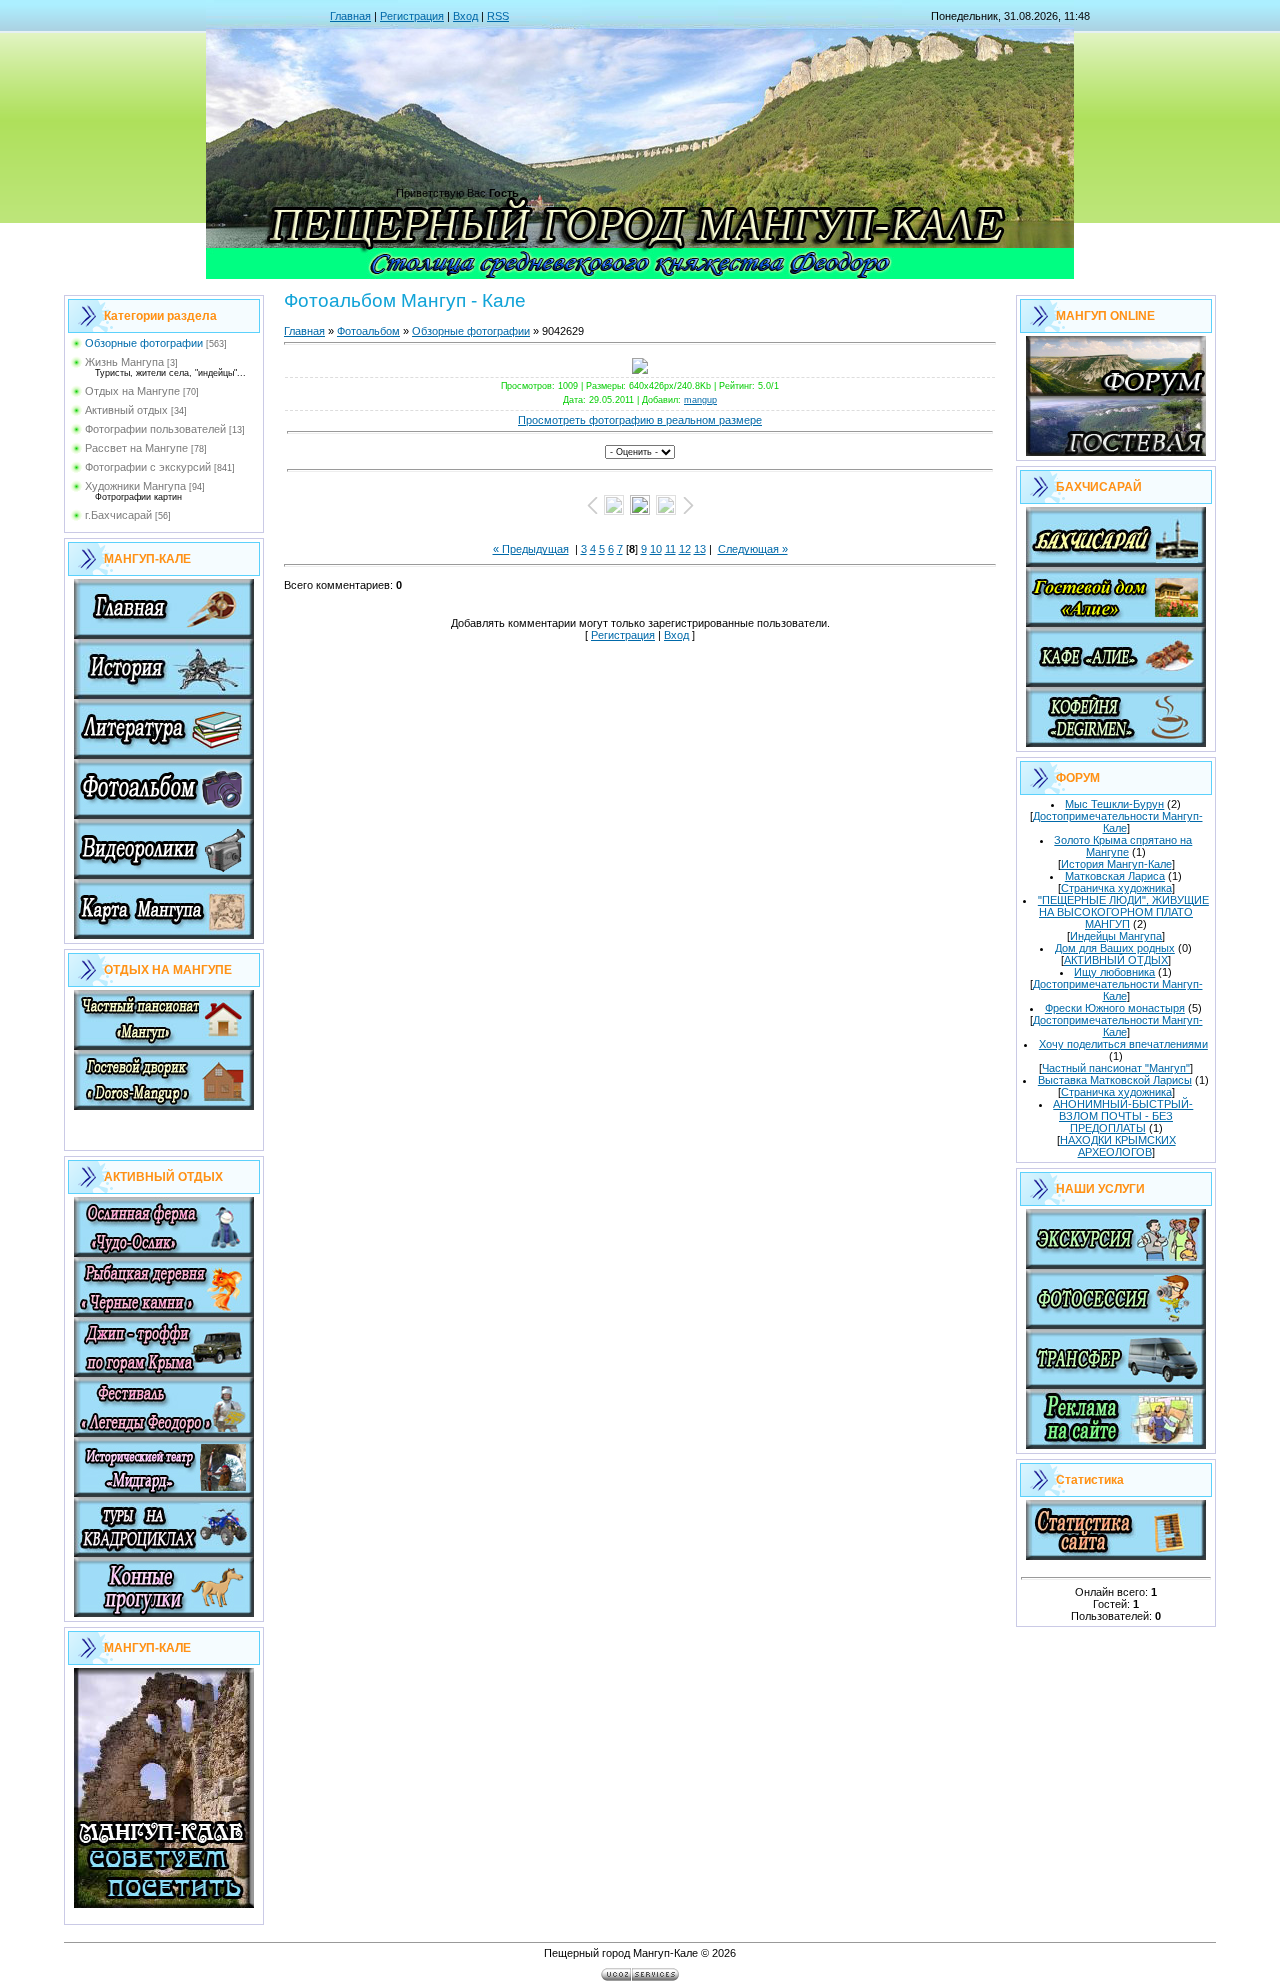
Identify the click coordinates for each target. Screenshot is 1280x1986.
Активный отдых (126, 410)
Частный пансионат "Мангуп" (1116, 1068)
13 (700, 549)
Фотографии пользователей (155, 429)
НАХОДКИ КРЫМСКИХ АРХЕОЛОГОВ (1118, 1146)
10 (656, 549)
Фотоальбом (368, 331)
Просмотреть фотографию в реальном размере (640, 420)
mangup (700, 400)
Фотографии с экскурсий (148, 467)
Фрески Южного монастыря (1115, 1008)
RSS (498, 16)
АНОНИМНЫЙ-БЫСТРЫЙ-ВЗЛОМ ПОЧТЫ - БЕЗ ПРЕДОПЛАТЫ (1123, 1116)
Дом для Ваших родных (1115, 948)
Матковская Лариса (1115, 876)
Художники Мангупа (135, 486)
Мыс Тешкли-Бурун (1114, 804)
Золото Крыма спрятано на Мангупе (1123, 846)
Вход (465, 16)
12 (685, 549)
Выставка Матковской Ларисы (1115, 1080)
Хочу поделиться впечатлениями (1123, 1044)
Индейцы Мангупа (1116, 936)
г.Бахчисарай (118, 515)
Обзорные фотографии (144, 343)
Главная (350, 16)
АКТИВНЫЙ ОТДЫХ (1116, 960)
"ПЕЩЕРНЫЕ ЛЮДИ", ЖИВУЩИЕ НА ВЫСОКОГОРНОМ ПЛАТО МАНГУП (1123, 912)
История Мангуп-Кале (1116, 864)
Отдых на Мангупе (132, 391)
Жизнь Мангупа (124, 362)
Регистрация (412, 16)
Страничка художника (1116, 888)
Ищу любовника (1114, 972)
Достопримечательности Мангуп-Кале (1118, 822)
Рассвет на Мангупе (136, 448)
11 (670, 549)
